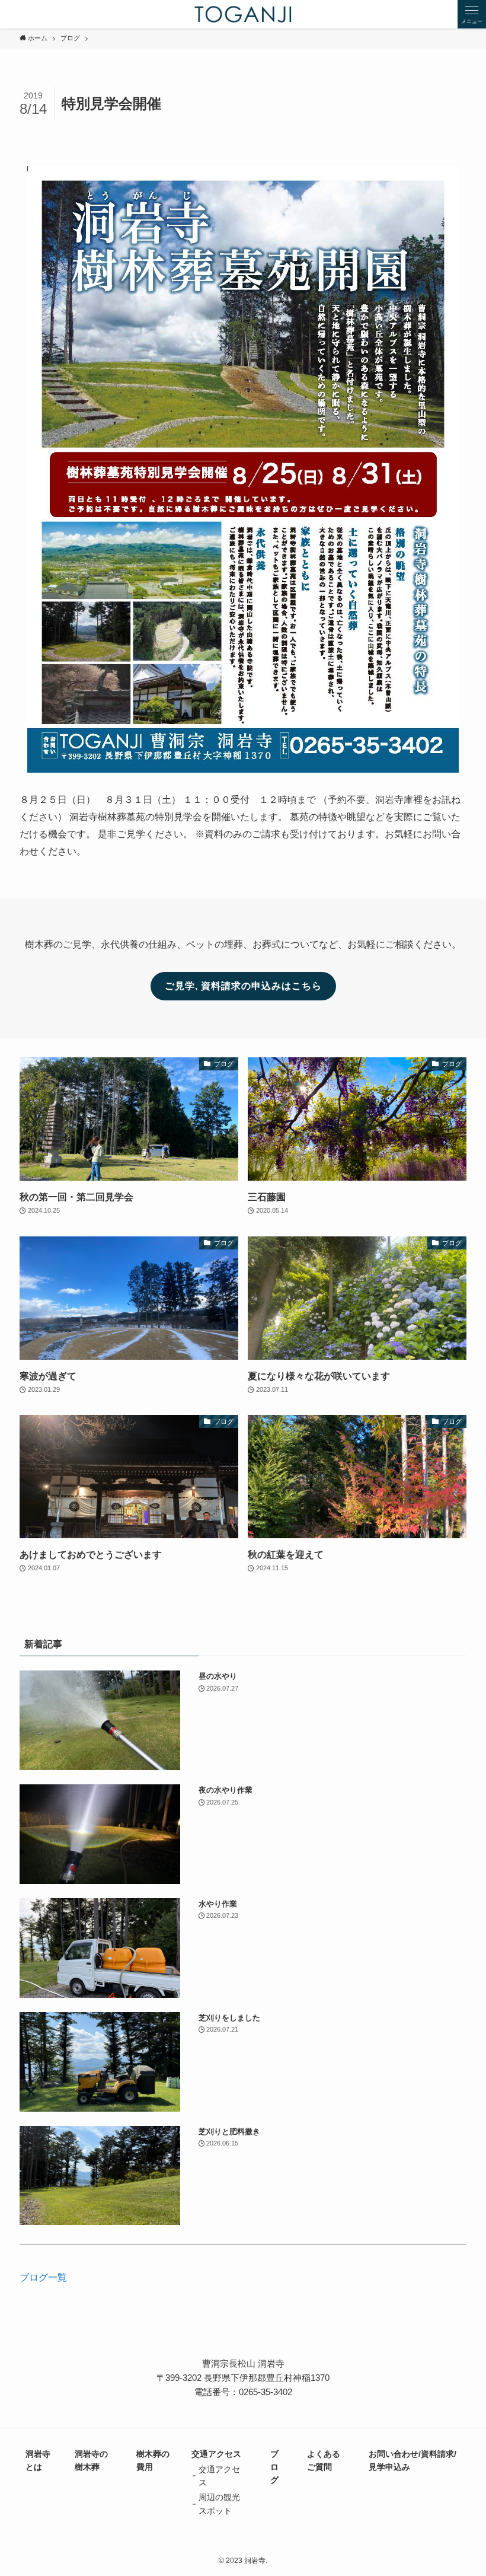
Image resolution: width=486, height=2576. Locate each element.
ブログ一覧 (43, 2277)
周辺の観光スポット (219, 2504)
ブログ (274, 2467)
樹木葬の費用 (153, 2460)
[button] (472, 14)
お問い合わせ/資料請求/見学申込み (413, 2460)
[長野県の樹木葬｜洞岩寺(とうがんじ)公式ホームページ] (243, 14)
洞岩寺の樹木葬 (91, 2460)
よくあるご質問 (324, 2460)
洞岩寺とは (38, 2460)
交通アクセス (216, 2454)
